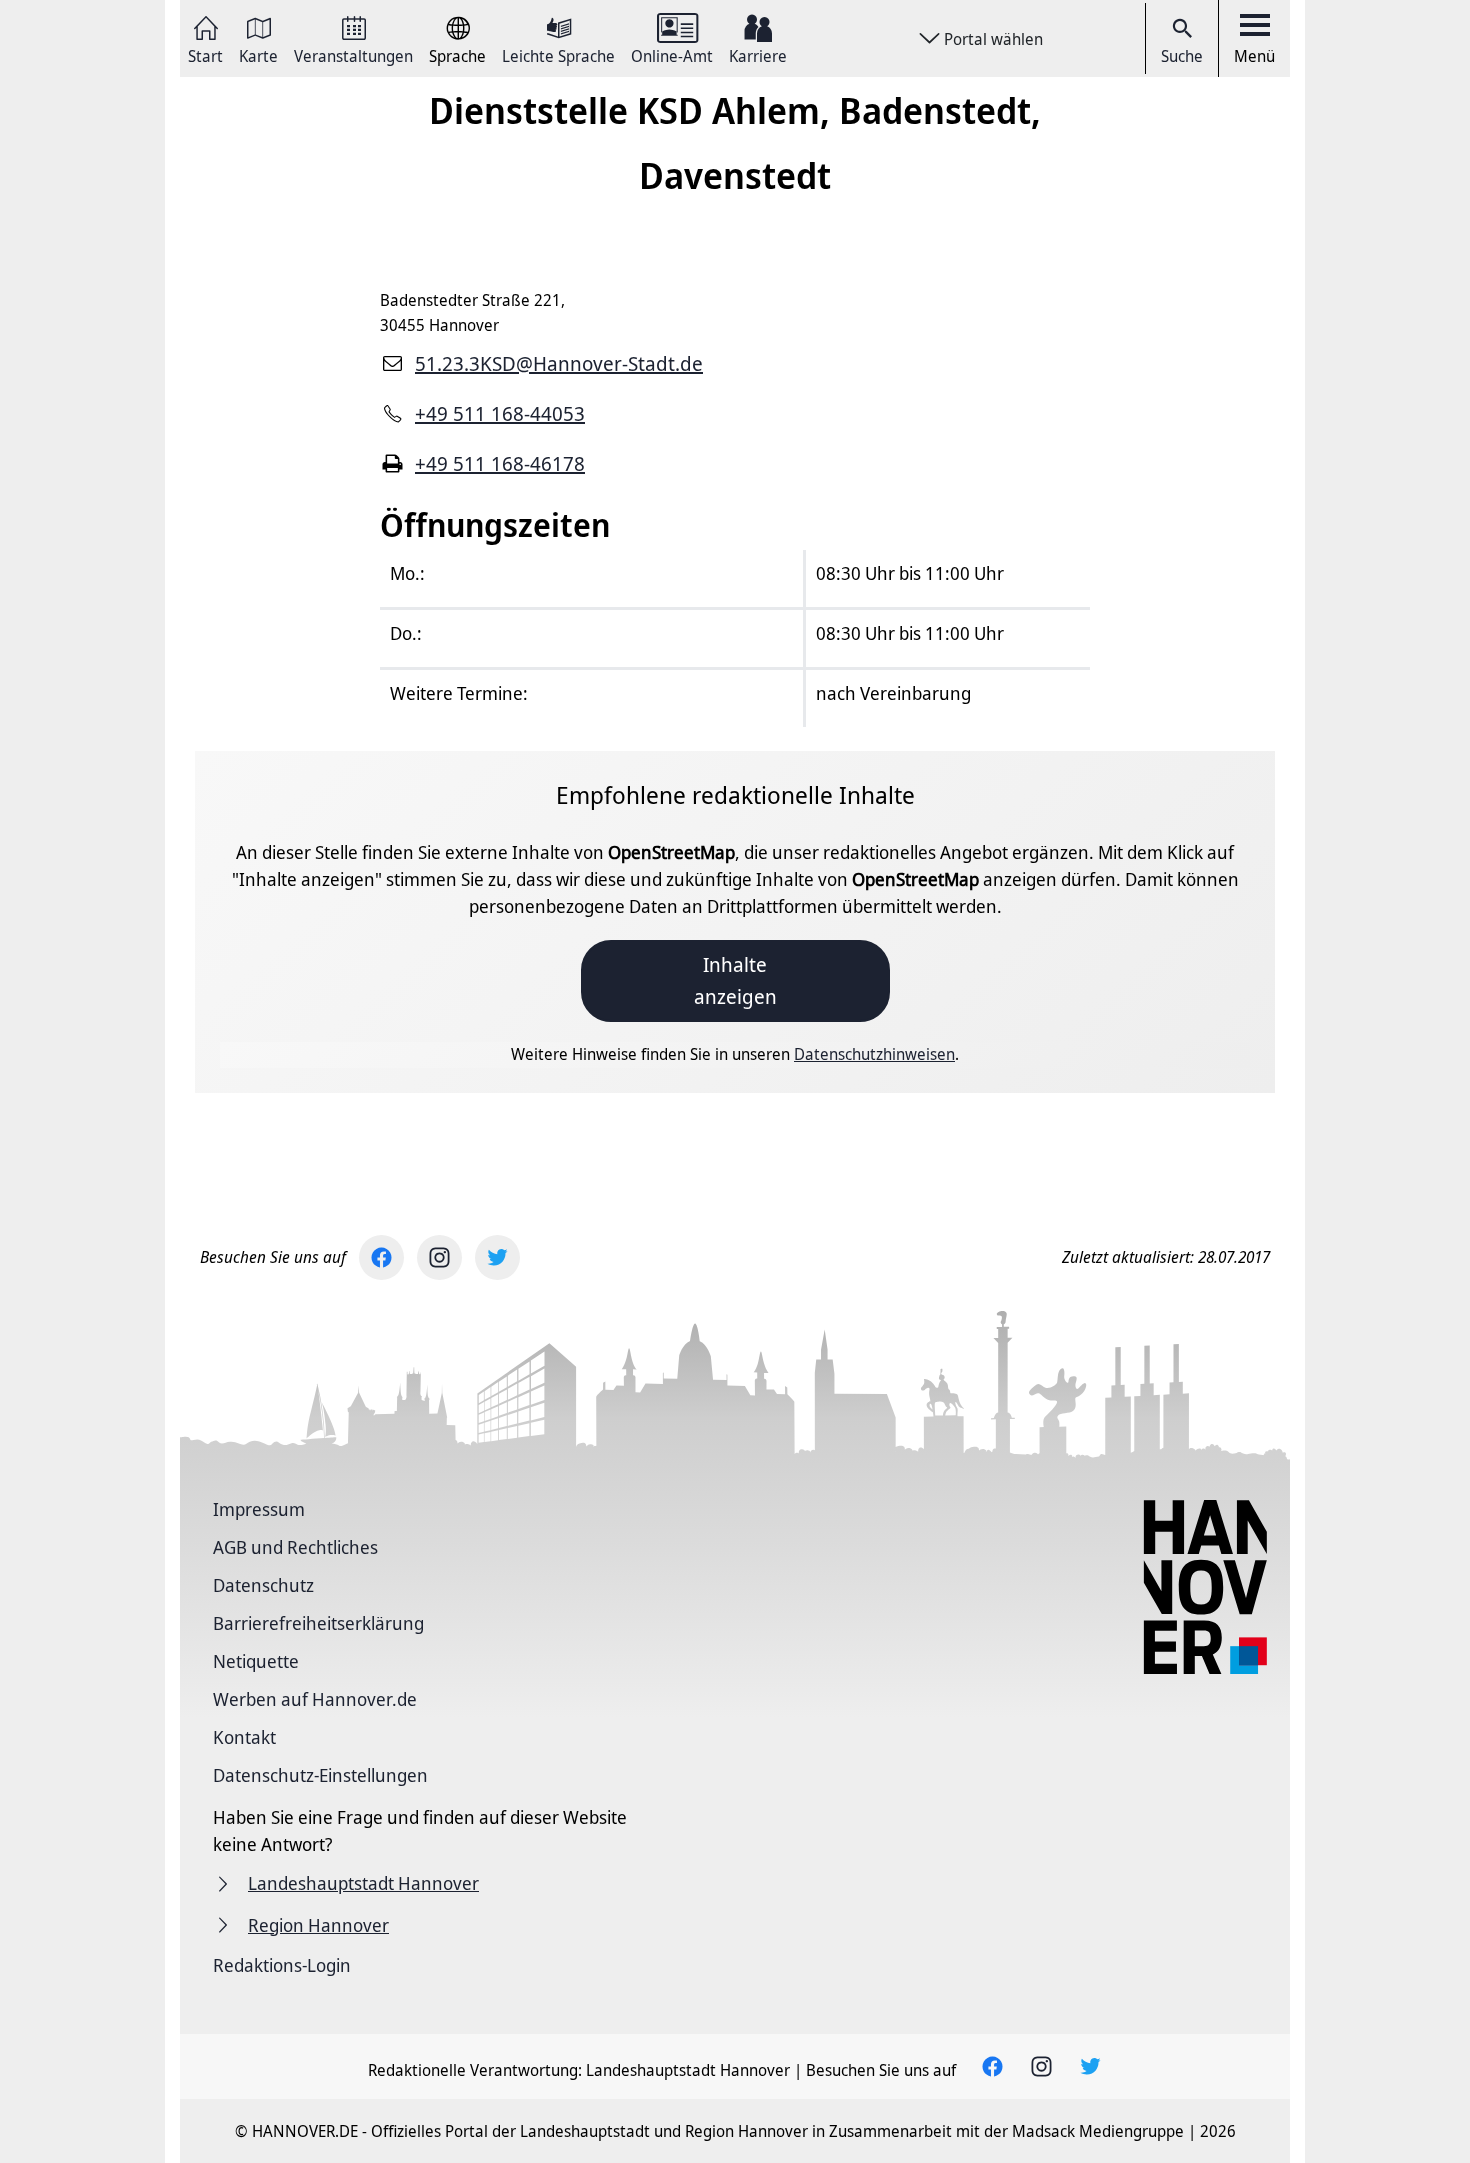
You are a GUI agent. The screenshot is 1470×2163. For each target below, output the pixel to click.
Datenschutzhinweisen (874, 1054)
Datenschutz (263, 1585)
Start (205, 54)
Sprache (457, 54)
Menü (1254, 56)
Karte (258, 54)
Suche (1182, 56)
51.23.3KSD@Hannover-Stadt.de (559, 363)
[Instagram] (439, 1257)
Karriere (758, 54)
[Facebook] (381, 1257)
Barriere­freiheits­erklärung (318, 1623)
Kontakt (244, 1737)
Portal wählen (993, 39)
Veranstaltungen (353, 54)
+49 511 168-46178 (500, 463)
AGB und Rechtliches (295, 1547)
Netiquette (256, 1661)
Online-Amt (672, 54)
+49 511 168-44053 (500, 413)
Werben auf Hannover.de (315, 1699)
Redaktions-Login (282, 1965)
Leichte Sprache (558, 54)
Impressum (259, 1509)
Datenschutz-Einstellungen (320, 1775)
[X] (497, 1257)
